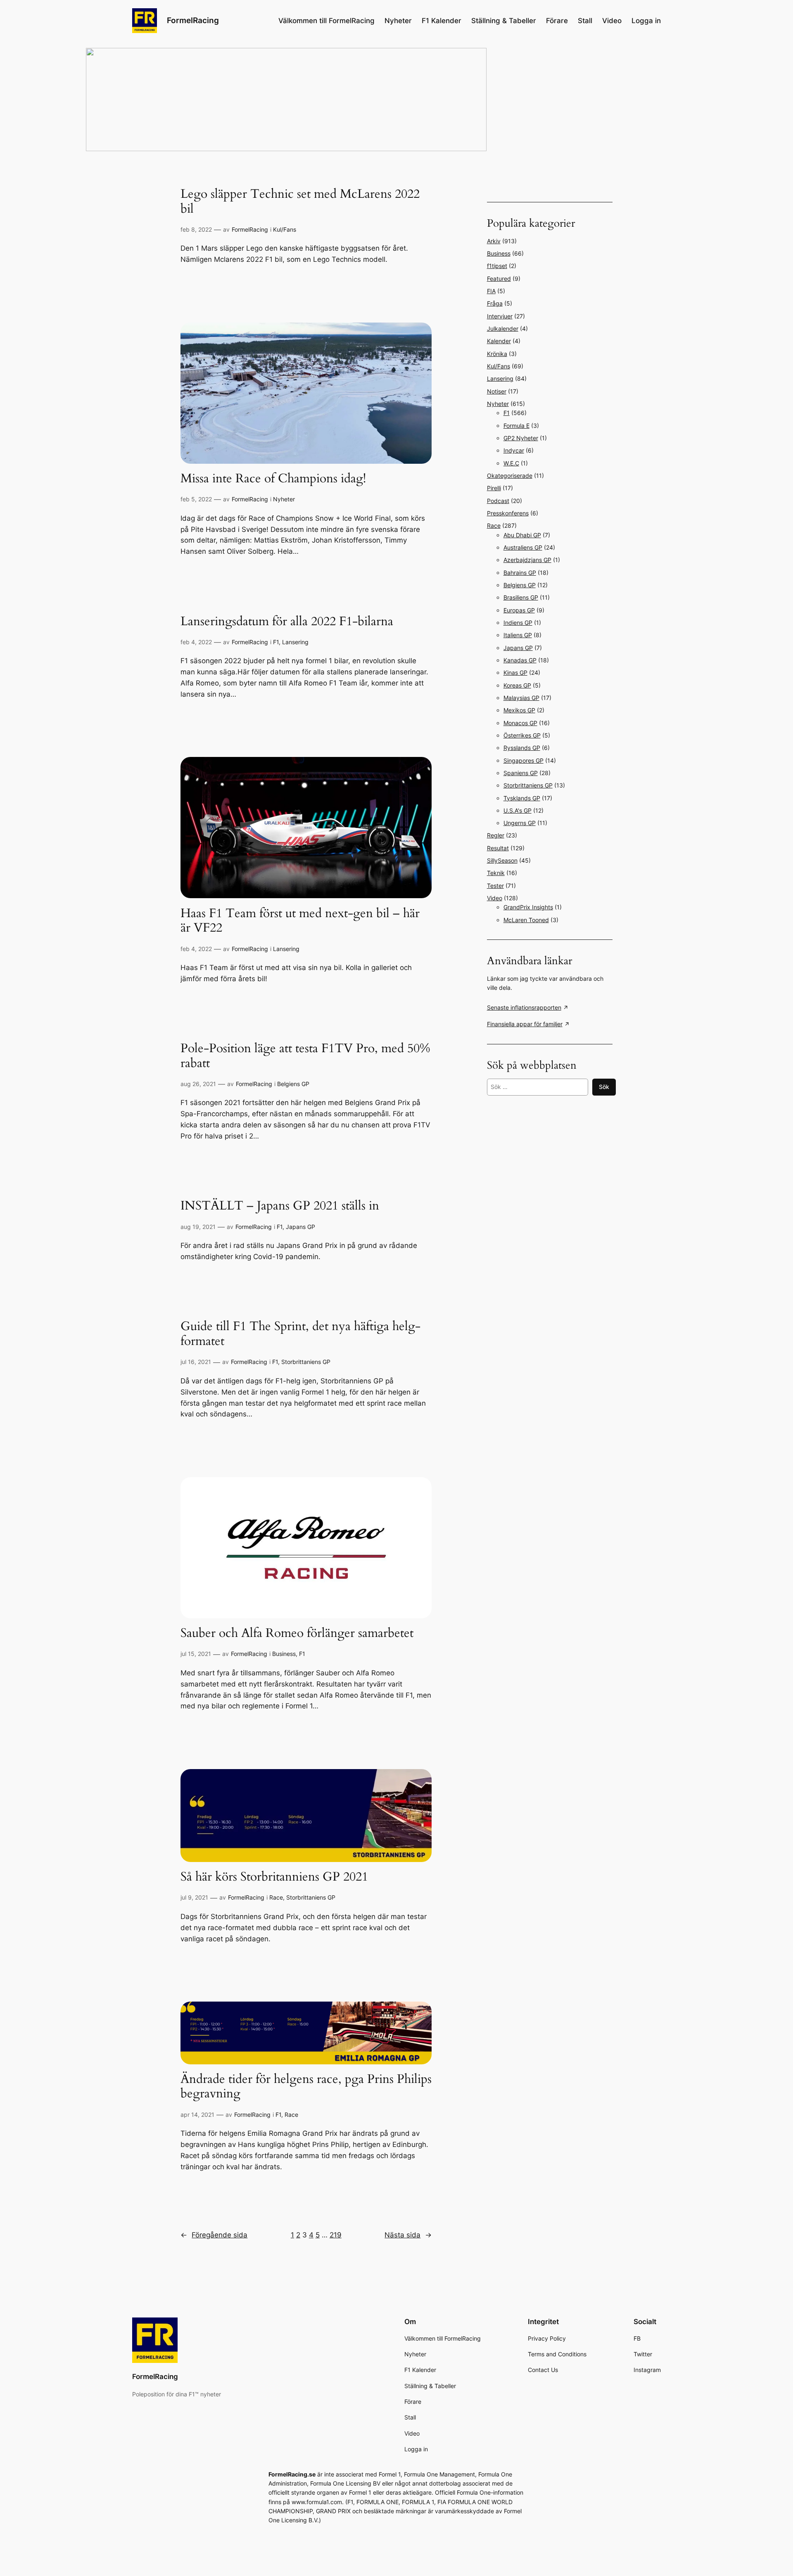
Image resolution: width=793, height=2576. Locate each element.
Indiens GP (518, 623)
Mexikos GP (519, 710)
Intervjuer (500, 316)
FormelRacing (193, 20)
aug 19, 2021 (198, 1227)
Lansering (295, 642)
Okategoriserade (510, 476)
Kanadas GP (520, 660)
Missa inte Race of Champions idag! (273, 479)
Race (276, 1897)
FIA (491, 291)
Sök (604, 1087)
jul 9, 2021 (194, 1897)
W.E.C (511, 463)
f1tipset (497, 266)
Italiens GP (518, 635)
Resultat (498, 848)
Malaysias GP (521, 698)
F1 (276, 642)
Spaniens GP (521, 773)
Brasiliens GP (521, 597)
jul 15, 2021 (196, 1654)
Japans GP (300, 1227)
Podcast (498, 501)
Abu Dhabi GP (522, 535)
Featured (499, 279)
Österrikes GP (522, 735)
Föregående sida (214, 2235)
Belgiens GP (293, 1084)
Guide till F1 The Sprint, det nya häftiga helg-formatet (300, 1334)
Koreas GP (517, 685)
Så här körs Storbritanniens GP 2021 (274, 1877)
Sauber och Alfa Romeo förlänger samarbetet (297, 1634)
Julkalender (503, 329)
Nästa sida (408, 2235)
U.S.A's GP (518, 810)
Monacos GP (520, 723)
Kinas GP (515, 672)
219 (336, 2235)
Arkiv (494, 241)
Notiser (497, 391)
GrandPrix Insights (528, 907)
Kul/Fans (285, 229)
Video (495, 898)
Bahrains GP (520, 573)
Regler (496, 835)
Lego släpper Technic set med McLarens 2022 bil (300, 202)
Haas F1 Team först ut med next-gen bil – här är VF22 (300, 921)
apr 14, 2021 (197, 2115)
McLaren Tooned (526, 920)
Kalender (499, 341)
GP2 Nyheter (521, 438)
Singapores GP (524, 760)
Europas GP (519, 610)
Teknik (496, 873)
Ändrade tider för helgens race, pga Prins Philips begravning (306, 2087)
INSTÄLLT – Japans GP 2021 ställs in (280, 1206)
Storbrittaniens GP (306, 1362)
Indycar (514, 450)
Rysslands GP (522, 748)
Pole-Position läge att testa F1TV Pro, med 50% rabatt (305, 1056)
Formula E (516, 426)
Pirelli (494, 488)
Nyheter (284, 499)
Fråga (495, 303)
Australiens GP (523, 547)
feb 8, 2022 (196, 229)
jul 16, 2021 (196, 1362)
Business (284, 1654)
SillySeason (502, 860)
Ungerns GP (520, 823)
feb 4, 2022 (196, 642)
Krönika (497, 354)
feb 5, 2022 (196, 499)
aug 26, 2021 (198, 1084)
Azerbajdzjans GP (527, 560)
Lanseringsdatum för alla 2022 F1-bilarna (287, 622)
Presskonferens (508, 513)
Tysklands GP (522, 798)
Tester (495, 886)
